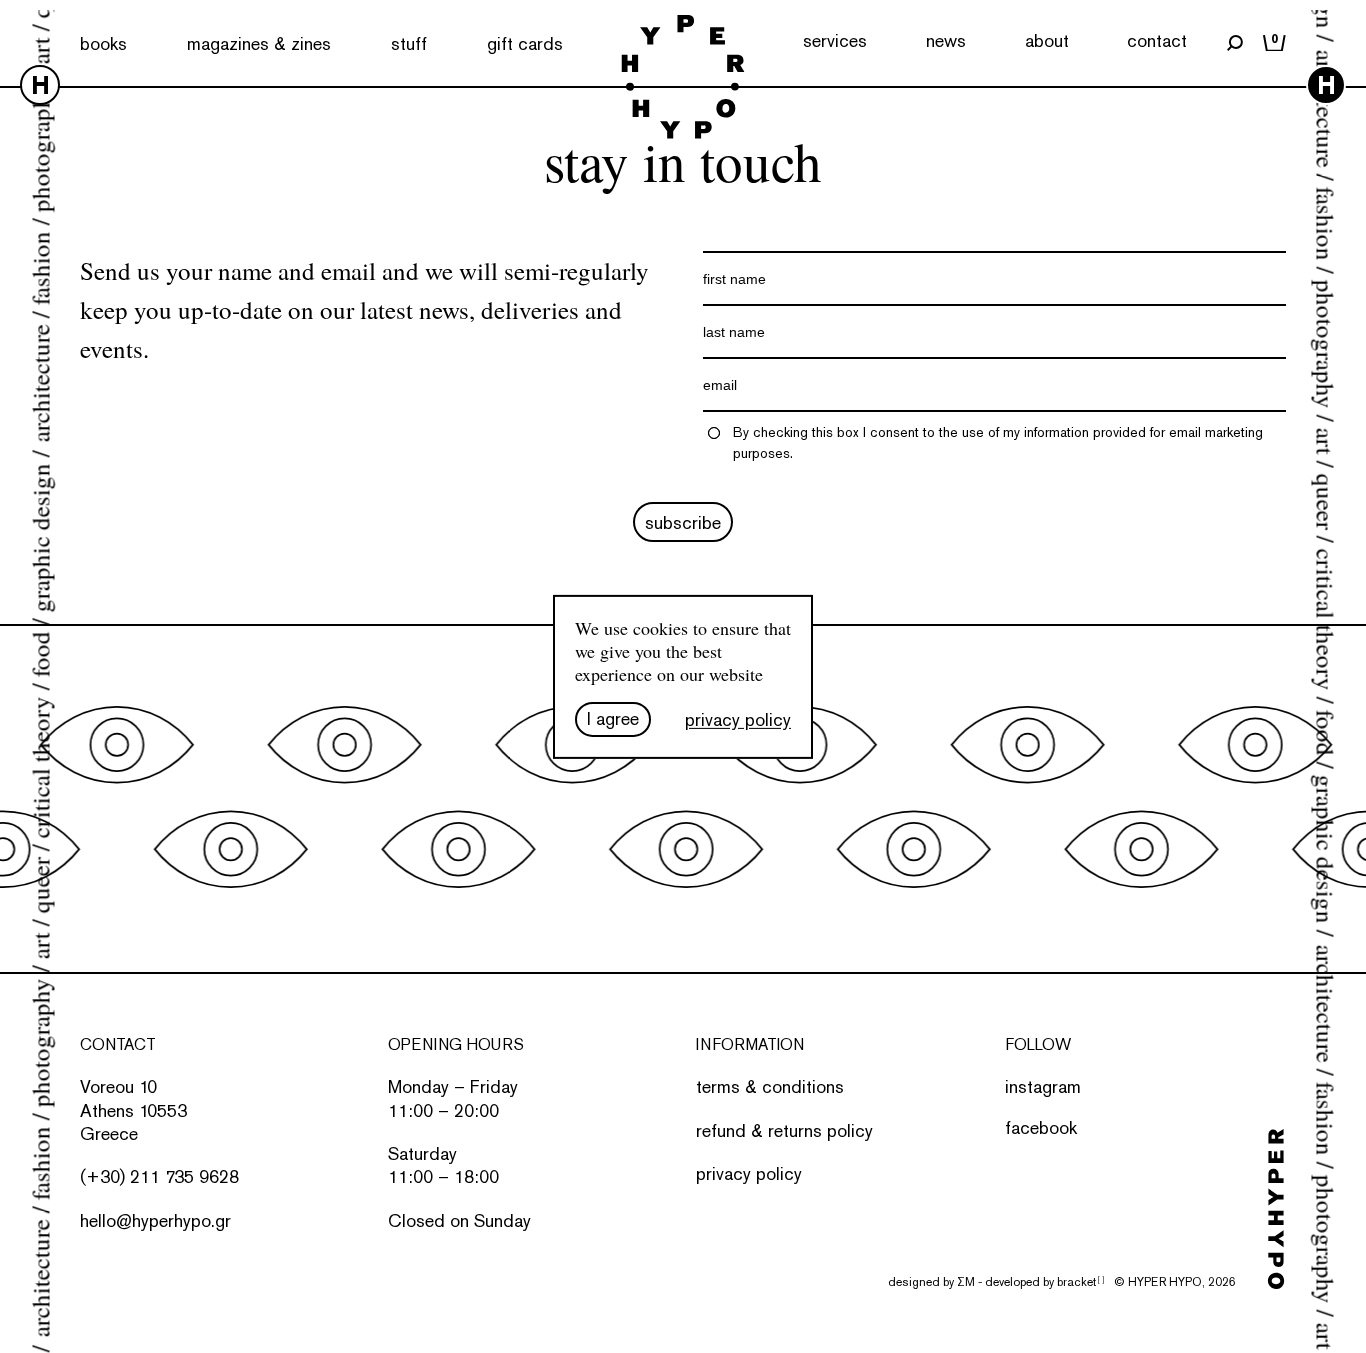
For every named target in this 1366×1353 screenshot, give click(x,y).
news (946, 40)
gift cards (525, 43)
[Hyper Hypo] (682, 79)
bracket (1080, 1282)
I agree (613, 718)
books (103, 43)
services (835, 40)
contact (1157, 40)
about (1047, 40)
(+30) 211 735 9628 (159, 1176)
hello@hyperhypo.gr (155, 1220)
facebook (1041, 1127)
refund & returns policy (784, 1130)
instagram (1043, 1086)
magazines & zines (259, 43)
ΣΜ (966, 1282)
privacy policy (749, 1173)
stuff (409, 43)
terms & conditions (770, 1086)
